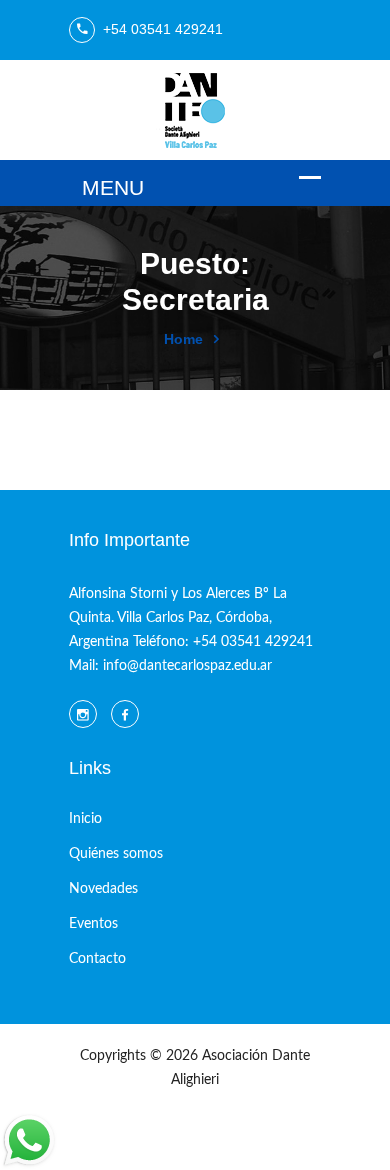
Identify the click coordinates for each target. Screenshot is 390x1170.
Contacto (97, 959)
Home (183, 339)
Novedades (103, 889)
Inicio (85, 819)
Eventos (93, 924)
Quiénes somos (116, 854)
